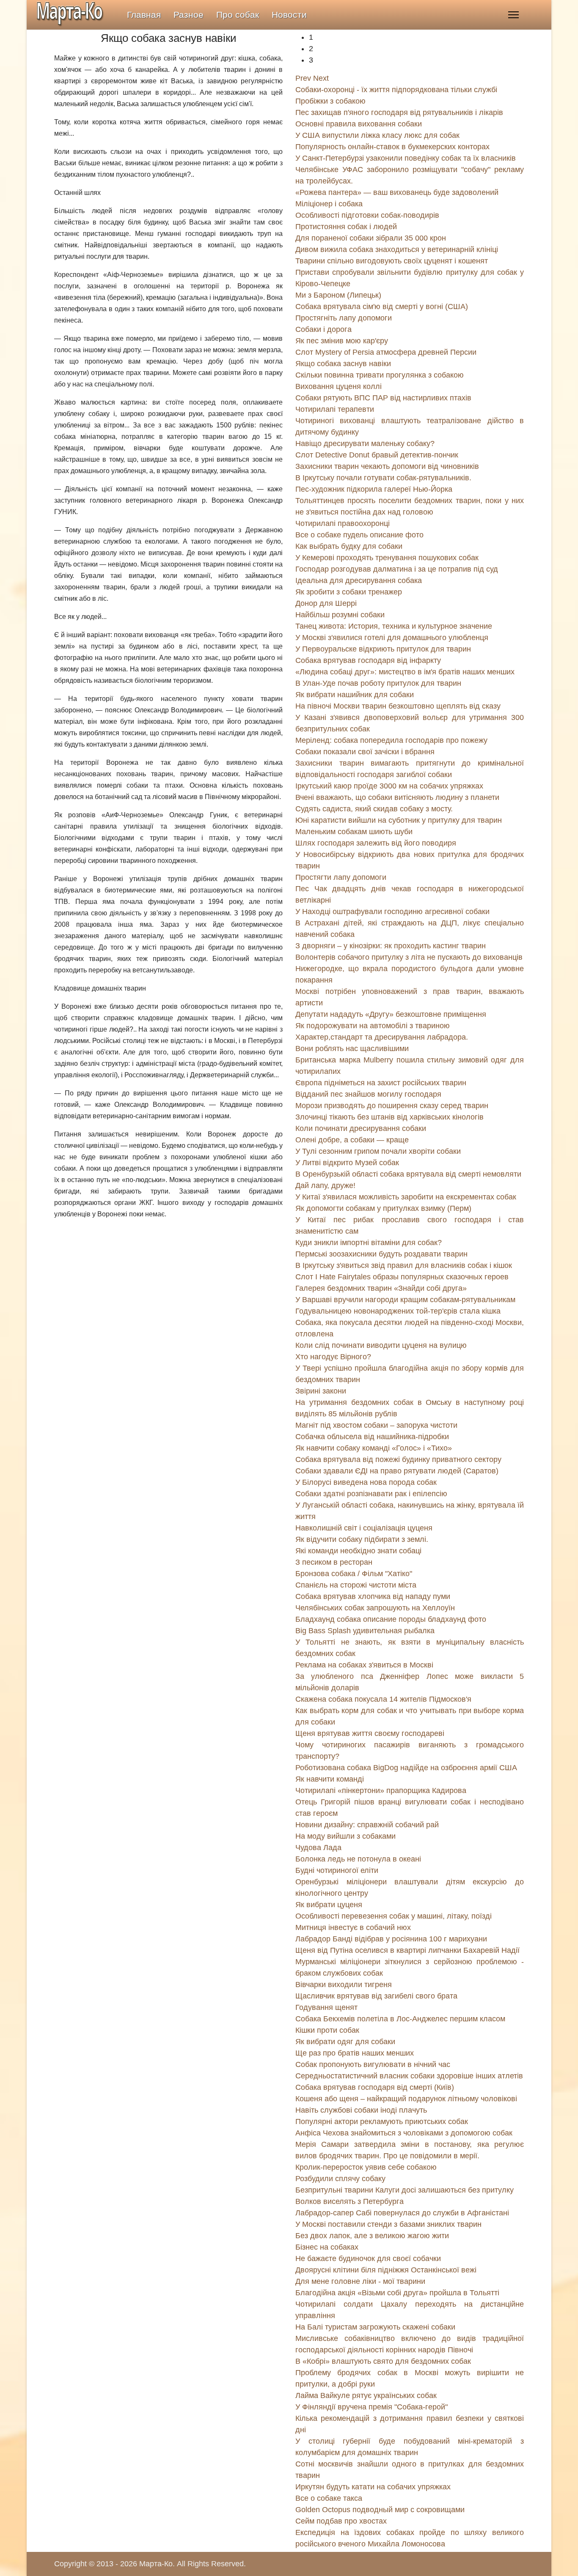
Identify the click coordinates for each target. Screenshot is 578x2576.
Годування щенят (326, 2007)
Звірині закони (321, 1391)
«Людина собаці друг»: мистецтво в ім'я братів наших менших (405, 672)
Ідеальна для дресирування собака (359, 580)
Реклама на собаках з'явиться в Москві (364, 1665)
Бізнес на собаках (327, 2247)
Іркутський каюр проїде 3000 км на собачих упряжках (389, 786)
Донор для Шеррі (326, 603)
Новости (289, 15)
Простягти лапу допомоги (341, 877)
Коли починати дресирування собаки (361, 1128)
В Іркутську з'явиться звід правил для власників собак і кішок (404, 1265)
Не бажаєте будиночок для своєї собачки (368, 2258)
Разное (189, 15)
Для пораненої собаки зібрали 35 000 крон (371, 238)
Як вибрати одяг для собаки (345, 2042)
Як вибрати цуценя (329, 1905)
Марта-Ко (156, 2564)
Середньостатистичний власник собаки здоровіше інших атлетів (409, 2076)
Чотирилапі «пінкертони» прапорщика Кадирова (381, 1790)
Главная (144, 15)
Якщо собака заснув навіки (343, 364)
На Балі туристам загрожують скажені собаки (375, 2327)
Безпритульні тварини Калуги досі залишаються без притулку (405, 2190)
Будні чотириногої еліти (337, 1870)
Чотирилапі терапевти (335, 409)
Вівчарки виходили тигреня (344, 1985)
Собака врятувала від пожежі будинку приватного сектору (398, 1459)
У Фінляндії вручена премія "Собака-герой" (372, 2407)
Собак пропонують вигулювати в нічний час (373, 2064)
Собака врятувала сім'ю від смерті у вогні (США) (382, 307)
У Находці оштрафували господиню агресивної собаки (392, 912)
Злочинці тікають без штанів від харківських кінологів (389, 1117)
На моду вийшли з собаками (345, 1836)
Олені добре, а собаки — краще (352, 1140)
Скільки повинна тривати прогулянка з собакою (380, 375)
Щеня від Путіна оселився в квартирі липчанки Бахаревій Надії (407, 1950)
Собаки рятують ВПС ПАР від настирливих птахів (383, 398)
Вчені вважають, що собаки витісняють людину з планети (397, 797)
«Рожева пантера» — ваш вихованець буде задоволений (397, 192)
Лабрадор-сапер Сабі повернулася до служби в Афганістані (402, 2213)
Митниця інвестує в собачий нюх (353, 1927)
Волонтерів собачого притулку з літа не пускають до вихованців (409, 957)
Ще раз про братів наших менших (355, 2053)
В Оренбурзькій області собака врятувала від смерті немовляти (408, 1174)
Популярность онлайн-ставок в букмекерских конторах (392, 147)
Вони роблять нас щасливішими (352, 1048)
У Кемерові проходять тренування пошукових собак (387, 558)
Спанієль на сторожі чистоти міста (356, 1585)
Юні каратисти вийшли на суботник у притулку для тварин (399, 820)
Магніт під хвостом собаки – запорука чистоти (376, 1425)
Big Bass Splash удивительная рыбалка (365, 1631)
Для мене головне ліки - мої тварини (360, 2281)
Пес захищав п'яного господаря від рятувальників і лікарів (399, 112)
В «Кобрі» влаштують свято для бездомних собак (383, 2361)
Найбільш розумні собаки (340, 615)
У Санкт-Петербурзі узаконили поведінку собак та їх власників (406, 158)
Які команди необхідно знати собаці (358, 1551)
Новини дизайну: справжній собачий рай (367, 1825)
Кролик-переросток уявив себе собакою (366, 2167)
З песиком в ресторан (334, 1562)
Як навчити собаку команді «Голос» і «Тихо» (374, 1448)
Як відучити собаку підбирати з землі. (362, 1539)
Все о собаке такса (329, 2498)
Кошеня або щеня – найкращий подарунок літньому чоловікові (406, 2099)
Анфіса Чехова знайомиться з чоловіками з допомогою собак (404, 2133)
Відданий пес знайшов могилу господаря (368, 1094)
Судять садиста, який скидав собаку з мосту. (374, 809)
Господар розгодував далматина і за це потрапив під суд (397, 569)
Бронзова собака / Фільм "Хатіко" (354, 1574)
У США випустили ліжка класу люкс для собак (377, 135)
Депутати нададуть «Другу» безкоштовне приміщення (391, 1014)
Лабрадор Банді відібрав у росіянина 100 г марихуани (391, 1939)
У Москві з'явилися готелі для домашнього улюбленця (392, 638)
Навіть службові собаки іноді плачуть (361, 2110)
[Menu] (513, 15)
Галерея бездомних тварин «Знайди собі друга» (381, 1288)
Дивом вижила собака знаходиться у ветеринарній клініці (397, 249)
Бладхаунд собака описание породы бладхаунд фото (391, 1619)
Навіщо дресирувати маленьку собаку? (365, 443)
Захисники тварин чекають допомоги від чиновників (387, 466)
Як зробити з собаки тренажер (349, 592)
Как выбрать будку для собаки (349, 546)
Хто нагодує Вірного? (333, 1357)
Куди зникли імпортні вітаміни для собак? (369, 1243)
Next (321, 78)
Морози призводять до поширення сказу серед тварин (392, 1106)
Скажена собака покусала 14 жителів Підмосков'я (383, 1699)
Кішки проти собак (327, 2030)
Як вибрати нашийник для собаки (355, 695)
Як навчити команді (330, 1779)
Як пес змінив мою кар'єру (342, 341)
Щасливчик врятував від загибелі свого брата (376, 1996)
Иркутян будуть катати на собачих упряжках (373, 2487)
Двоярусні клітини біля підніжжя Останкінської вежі (386, 2270)
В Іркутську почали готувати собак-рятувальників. (383, 478)
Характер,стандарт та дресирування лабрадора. (382, 1037)
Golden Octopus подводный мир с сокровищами (380, 2510)
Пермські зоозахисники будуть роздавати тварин (381, 1254)
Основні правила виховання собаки (359, 124)
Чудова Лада (318, 1848)
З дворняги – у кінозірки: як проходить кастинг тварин (391, 946)
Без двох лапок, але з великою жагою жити (372, 2236)
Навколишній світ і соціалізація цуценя (364, 1528)
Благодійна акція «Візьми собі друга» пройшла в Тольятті (397, 2293)
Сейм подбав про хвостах (341, 2521)
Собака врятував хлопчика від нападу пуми (373, 1596)
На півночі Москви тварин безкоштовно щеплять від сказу (398, 706)
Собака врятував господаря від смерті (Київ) (375, 2087)
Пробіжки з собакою (330, 101)
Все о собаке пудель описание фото (359, 535)
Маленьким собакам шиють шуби (354, 832)
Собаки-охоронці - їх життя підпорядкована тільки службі (396, 90)
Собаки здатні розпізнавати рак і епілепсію (371, 1494)
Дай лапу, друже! (325, 1185)
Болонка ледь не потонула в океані (358, 1859)
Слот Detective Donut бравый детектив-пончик (377, 455)
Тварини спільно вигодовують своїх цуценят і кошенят (392, 261)
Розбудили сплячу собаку (340, 2179)
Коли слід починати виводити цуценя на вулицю (381, 1345)
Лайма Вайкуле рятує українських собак (366, 2395)
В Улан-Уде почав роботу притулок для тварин (378, 683)
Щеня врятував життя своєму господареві (370, 1733)
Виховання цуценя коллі (339, 386)
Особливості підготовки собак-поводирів (367, 215)
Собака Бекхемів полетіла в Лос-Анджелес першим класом (400, 2019)
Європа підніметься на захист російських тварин (381, 1083)
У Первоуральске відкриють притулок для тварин (383, 649)
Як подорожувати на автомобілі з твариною (373, 1026)
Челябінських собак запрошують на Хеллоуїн (375, 1608)
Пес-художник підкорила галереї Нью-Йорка (374, 489)
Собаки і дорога (323, 329)
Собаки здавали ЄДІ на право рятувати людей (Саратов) (397, 1471)
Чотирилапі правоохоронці (343, 523)
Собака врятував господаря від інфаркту (368, 660)
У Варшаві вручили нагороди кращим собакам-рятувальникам (405, 1300)
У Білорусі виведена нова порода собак (366, 1482)
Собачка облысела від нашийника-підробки (372, 1437)
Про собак (238, 15)
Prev (303, 78)
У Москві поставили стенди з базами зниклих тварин (388, 2224)
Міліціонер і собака (329, 204)
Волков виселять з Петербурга (350, 2201)
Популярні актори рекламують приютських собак (382, 2122)
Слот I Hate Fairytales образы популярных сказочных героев (402, 1277)
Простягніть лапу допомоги (344, 318)
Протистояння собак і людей (346, 227)
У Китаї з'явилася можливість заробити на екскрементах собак (406, 1197)
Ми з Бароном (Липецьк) (338, 295)
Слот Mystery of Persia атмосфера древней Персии (386, 352)
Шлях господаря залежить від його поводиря (376, 843)
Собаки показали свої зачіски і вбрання (365, 752)
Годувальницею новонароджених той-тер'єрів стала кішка (398, 1311)
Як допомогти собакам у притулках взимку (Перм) (383, 1208)
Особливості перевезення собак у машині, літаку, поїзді (394, 1916)
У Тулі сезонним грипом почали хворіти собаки (378, 1151)
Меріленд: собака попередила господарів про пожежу (391, 740)
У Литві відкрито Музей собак (347, 1163)
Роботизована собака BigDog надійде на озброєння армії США (406, 1768)
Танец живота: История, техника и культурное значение (394, 626)
